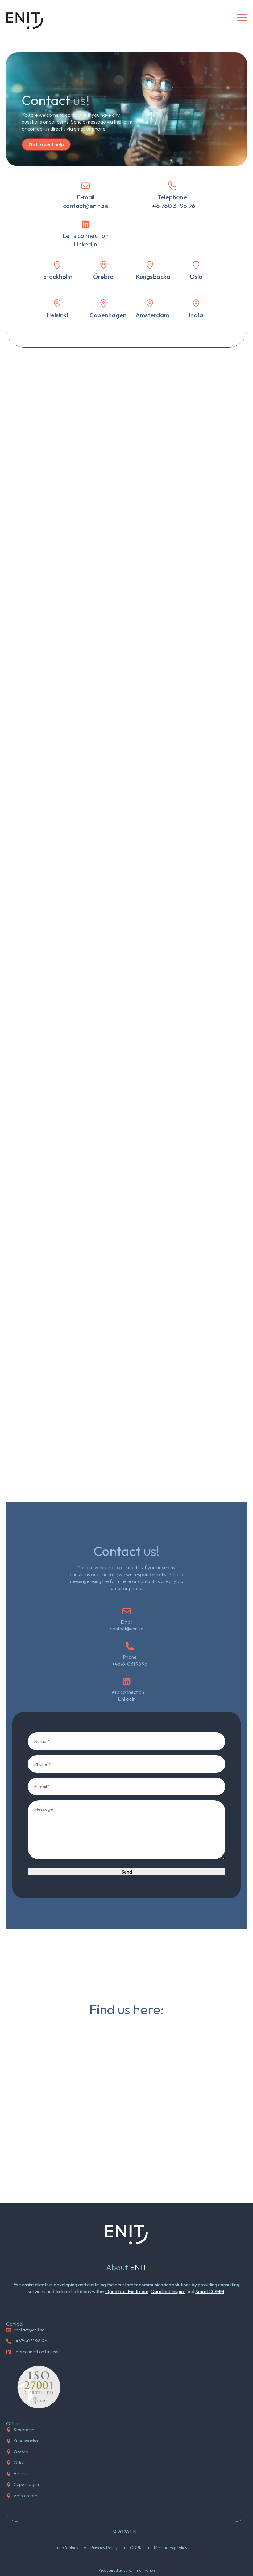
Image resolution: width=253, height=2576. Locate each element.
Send (127, 1872)
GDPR (136, 2548)
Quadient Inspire (168, 2291)
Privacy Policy (104, 2548)
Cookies (71, 2548)
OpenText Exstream (127, 2291)
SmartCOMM (210, 2291)
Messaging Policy (171, 2548)
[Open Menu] (242, 18)
